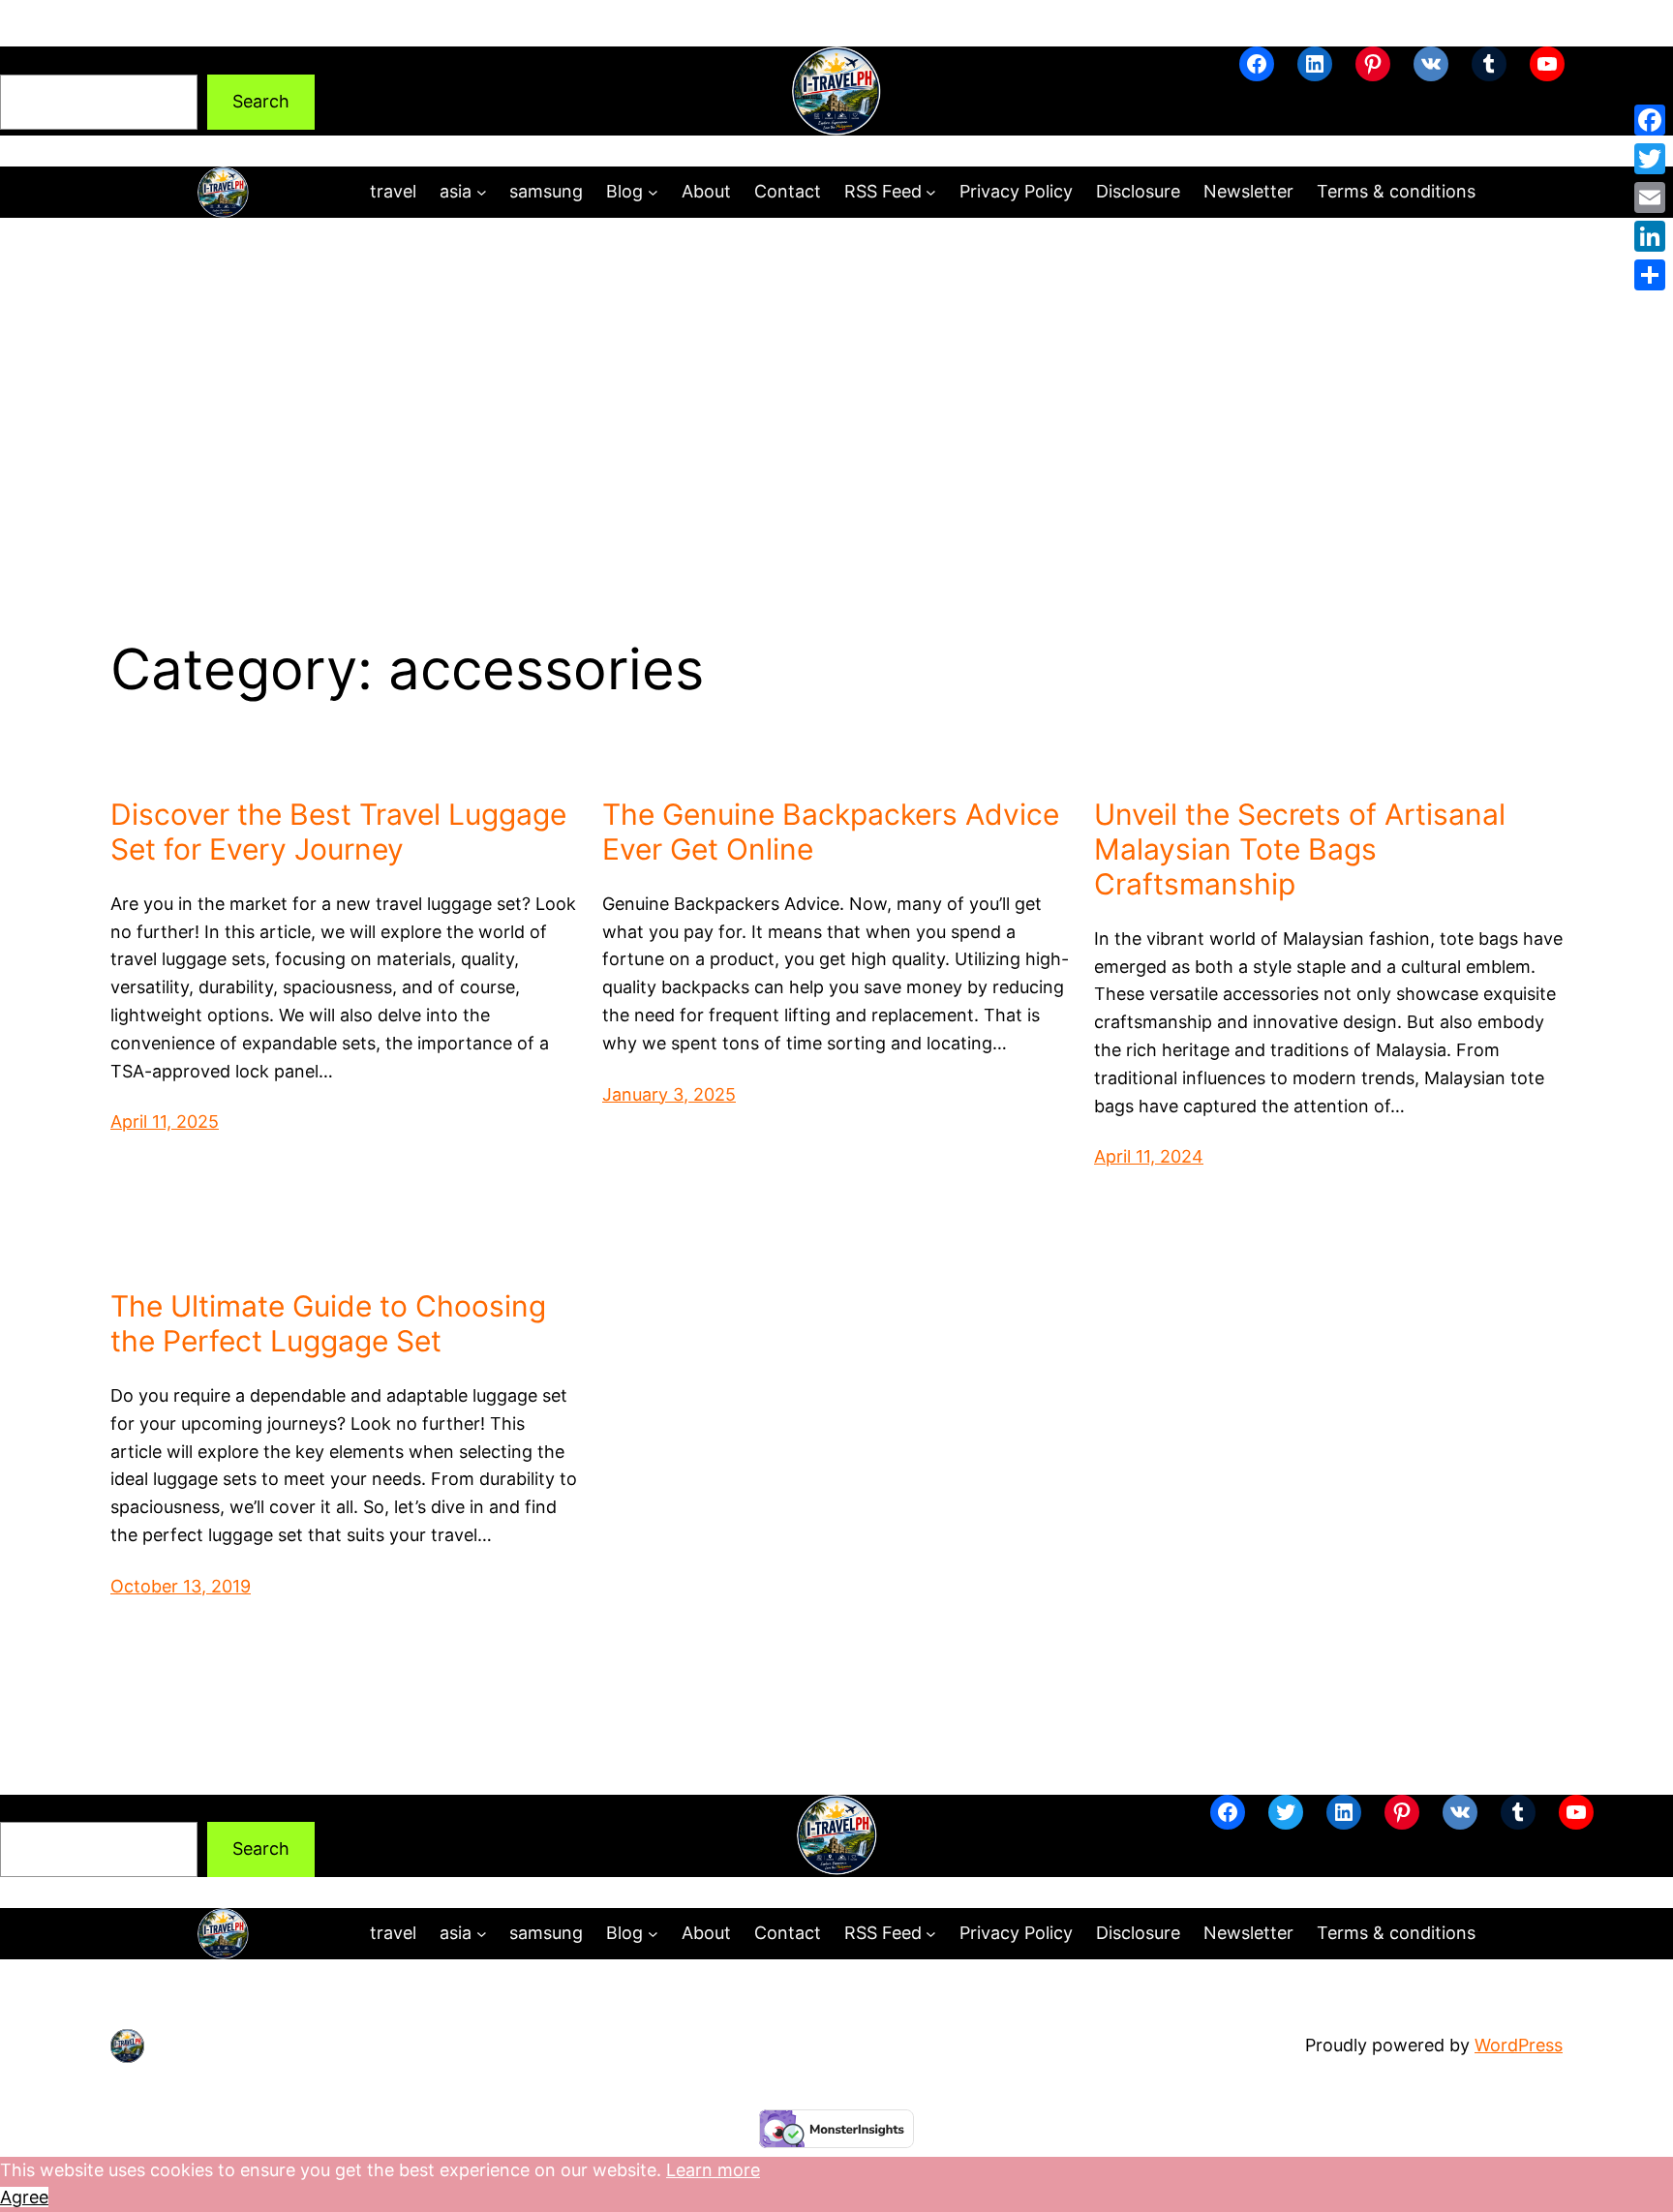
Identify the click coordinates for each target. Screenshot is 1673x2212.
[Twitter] (1650, 159)
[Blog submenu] (653, 192)
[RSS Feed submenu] (931, 192)
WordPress (1519, 2045)
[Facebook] (1650, 120)
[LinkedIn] (1650, 236)
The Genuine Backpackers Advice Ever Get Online (831, 832)
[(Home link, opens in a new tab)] (836, 91)
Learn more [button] (713, 2170)
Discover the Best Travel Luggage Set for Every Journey (338, 832)
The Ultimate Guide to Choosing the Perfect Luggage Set (328, 1323)
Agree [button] (24, 2197)
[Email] (1650, 197)
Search (29, 60)
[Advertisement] (836, 377)
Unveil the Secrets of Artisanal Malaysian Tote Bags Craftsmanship (1300, 849)
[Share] (1650, 275)
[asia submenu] (482, 192)
